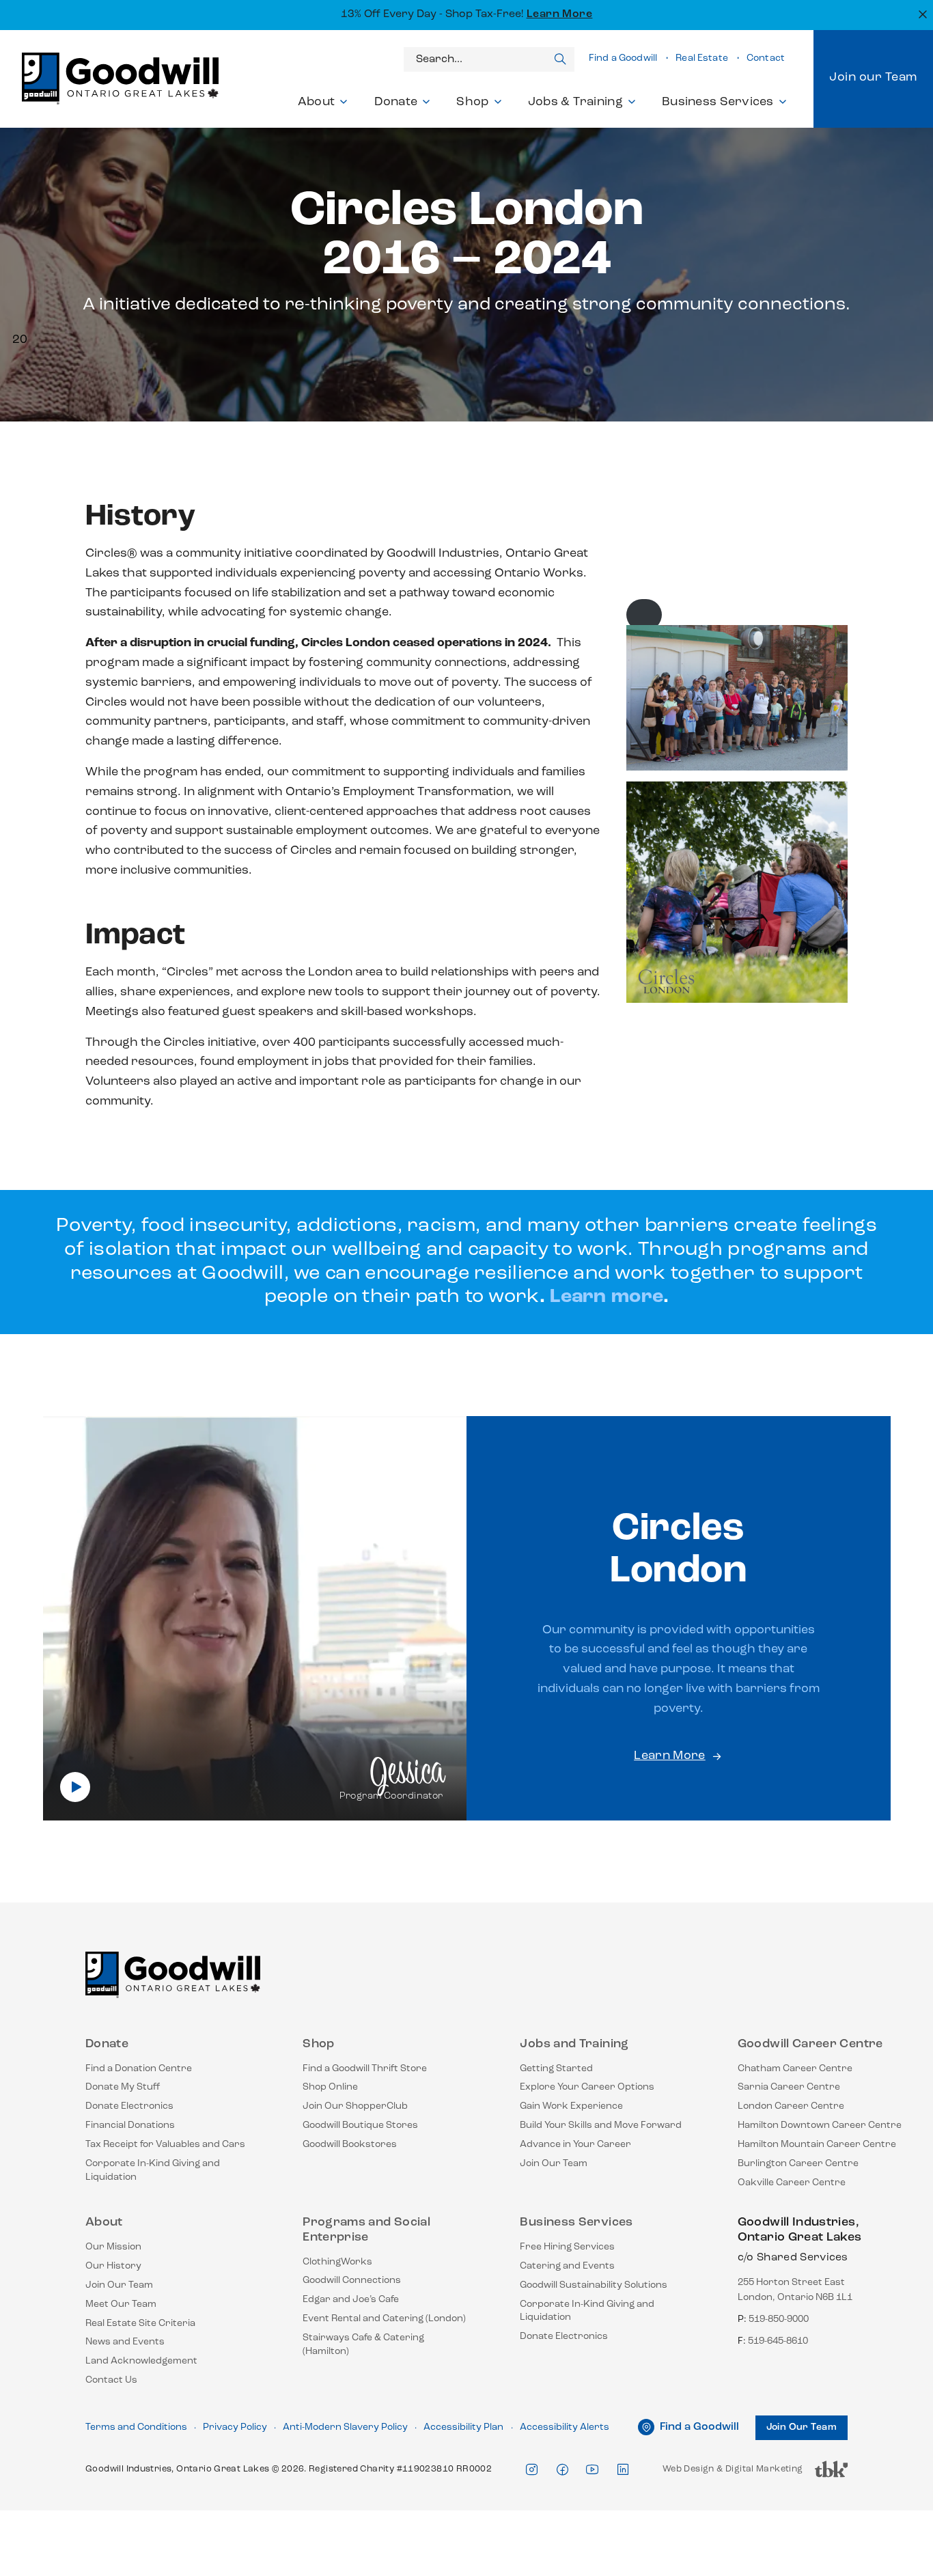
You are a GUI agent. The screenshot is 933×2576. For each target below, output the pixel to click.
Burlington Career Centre (798, 2164)
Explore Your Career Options (587, 2087)
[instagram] (531, 2470)
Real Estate (702, 58)
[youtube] (592, 2470)
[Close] (921, 13)
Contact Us (111, 2380)
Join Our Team (554, 2164)
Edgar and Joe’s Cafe (351, 2300)
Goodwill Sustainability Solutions (594, 2285)
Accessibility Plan (463, 2427)
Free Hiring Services (567, 2247)
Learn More (560, 14)
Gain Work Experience (571, 2106)
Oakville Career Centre (792, 2183)
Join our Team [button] (873, 78)
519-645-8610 (778, 2341)
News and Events (125, 2342)
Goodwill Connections (352, 2281)
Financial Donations (130, 2125)
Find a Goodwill (623, 58)
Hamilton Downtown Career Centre (820, 2125)
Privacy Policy (235, 2427)
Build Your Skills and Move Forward (601, 2125)
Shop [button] (472, 102)
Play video (75, 1787)
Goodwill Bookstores (350, 2145)
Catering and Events (567, 2266)
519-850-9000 (779, 2319)
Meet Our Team (121, 2304)
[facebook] (562, 2470)
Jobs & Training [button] (575, 102)
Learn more (607, 1297)
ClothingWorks (337, 2262)
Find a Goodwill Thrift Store (365, 2069)
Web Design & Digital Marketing (733, 2473)
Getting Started (556, 2069)
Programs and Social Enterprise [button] (366, 2230)
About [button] (316, 102)
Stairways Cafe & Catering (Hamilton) (363, 2345)
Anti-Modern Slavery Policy (345, 2427)
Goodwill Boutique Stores (360, 2125)
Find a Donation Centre (139, 2069)
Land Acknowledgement (141, 2361)
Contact (766, 58)
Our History (113, 2266)
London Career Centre (791, 2106)
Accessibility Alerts (565, 2427)
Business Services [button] (718, 102)
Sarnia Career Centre (789, 2087)
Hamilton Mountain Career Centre (817, 2145)
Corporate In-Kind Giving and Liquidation (153, 2171)
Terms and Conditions (136, 2427)
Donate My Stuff (123, 2087)
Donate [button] (396, 102)
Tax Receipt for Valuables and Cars (165, 2145)
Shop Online (330, 2087)
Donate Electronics (129, 2106)
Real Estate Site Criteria (140, 2324)
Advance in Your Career (575, 2145)
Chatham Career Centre (795, 2069)
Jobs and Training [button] (574, 2045)
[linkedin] (623, 2470)
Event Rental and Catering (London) (384, 2319)
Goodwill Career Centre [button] (810, 2045)
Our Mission (113, 2247)
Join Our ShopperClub (355, 2106)
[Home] (173, 1981)
